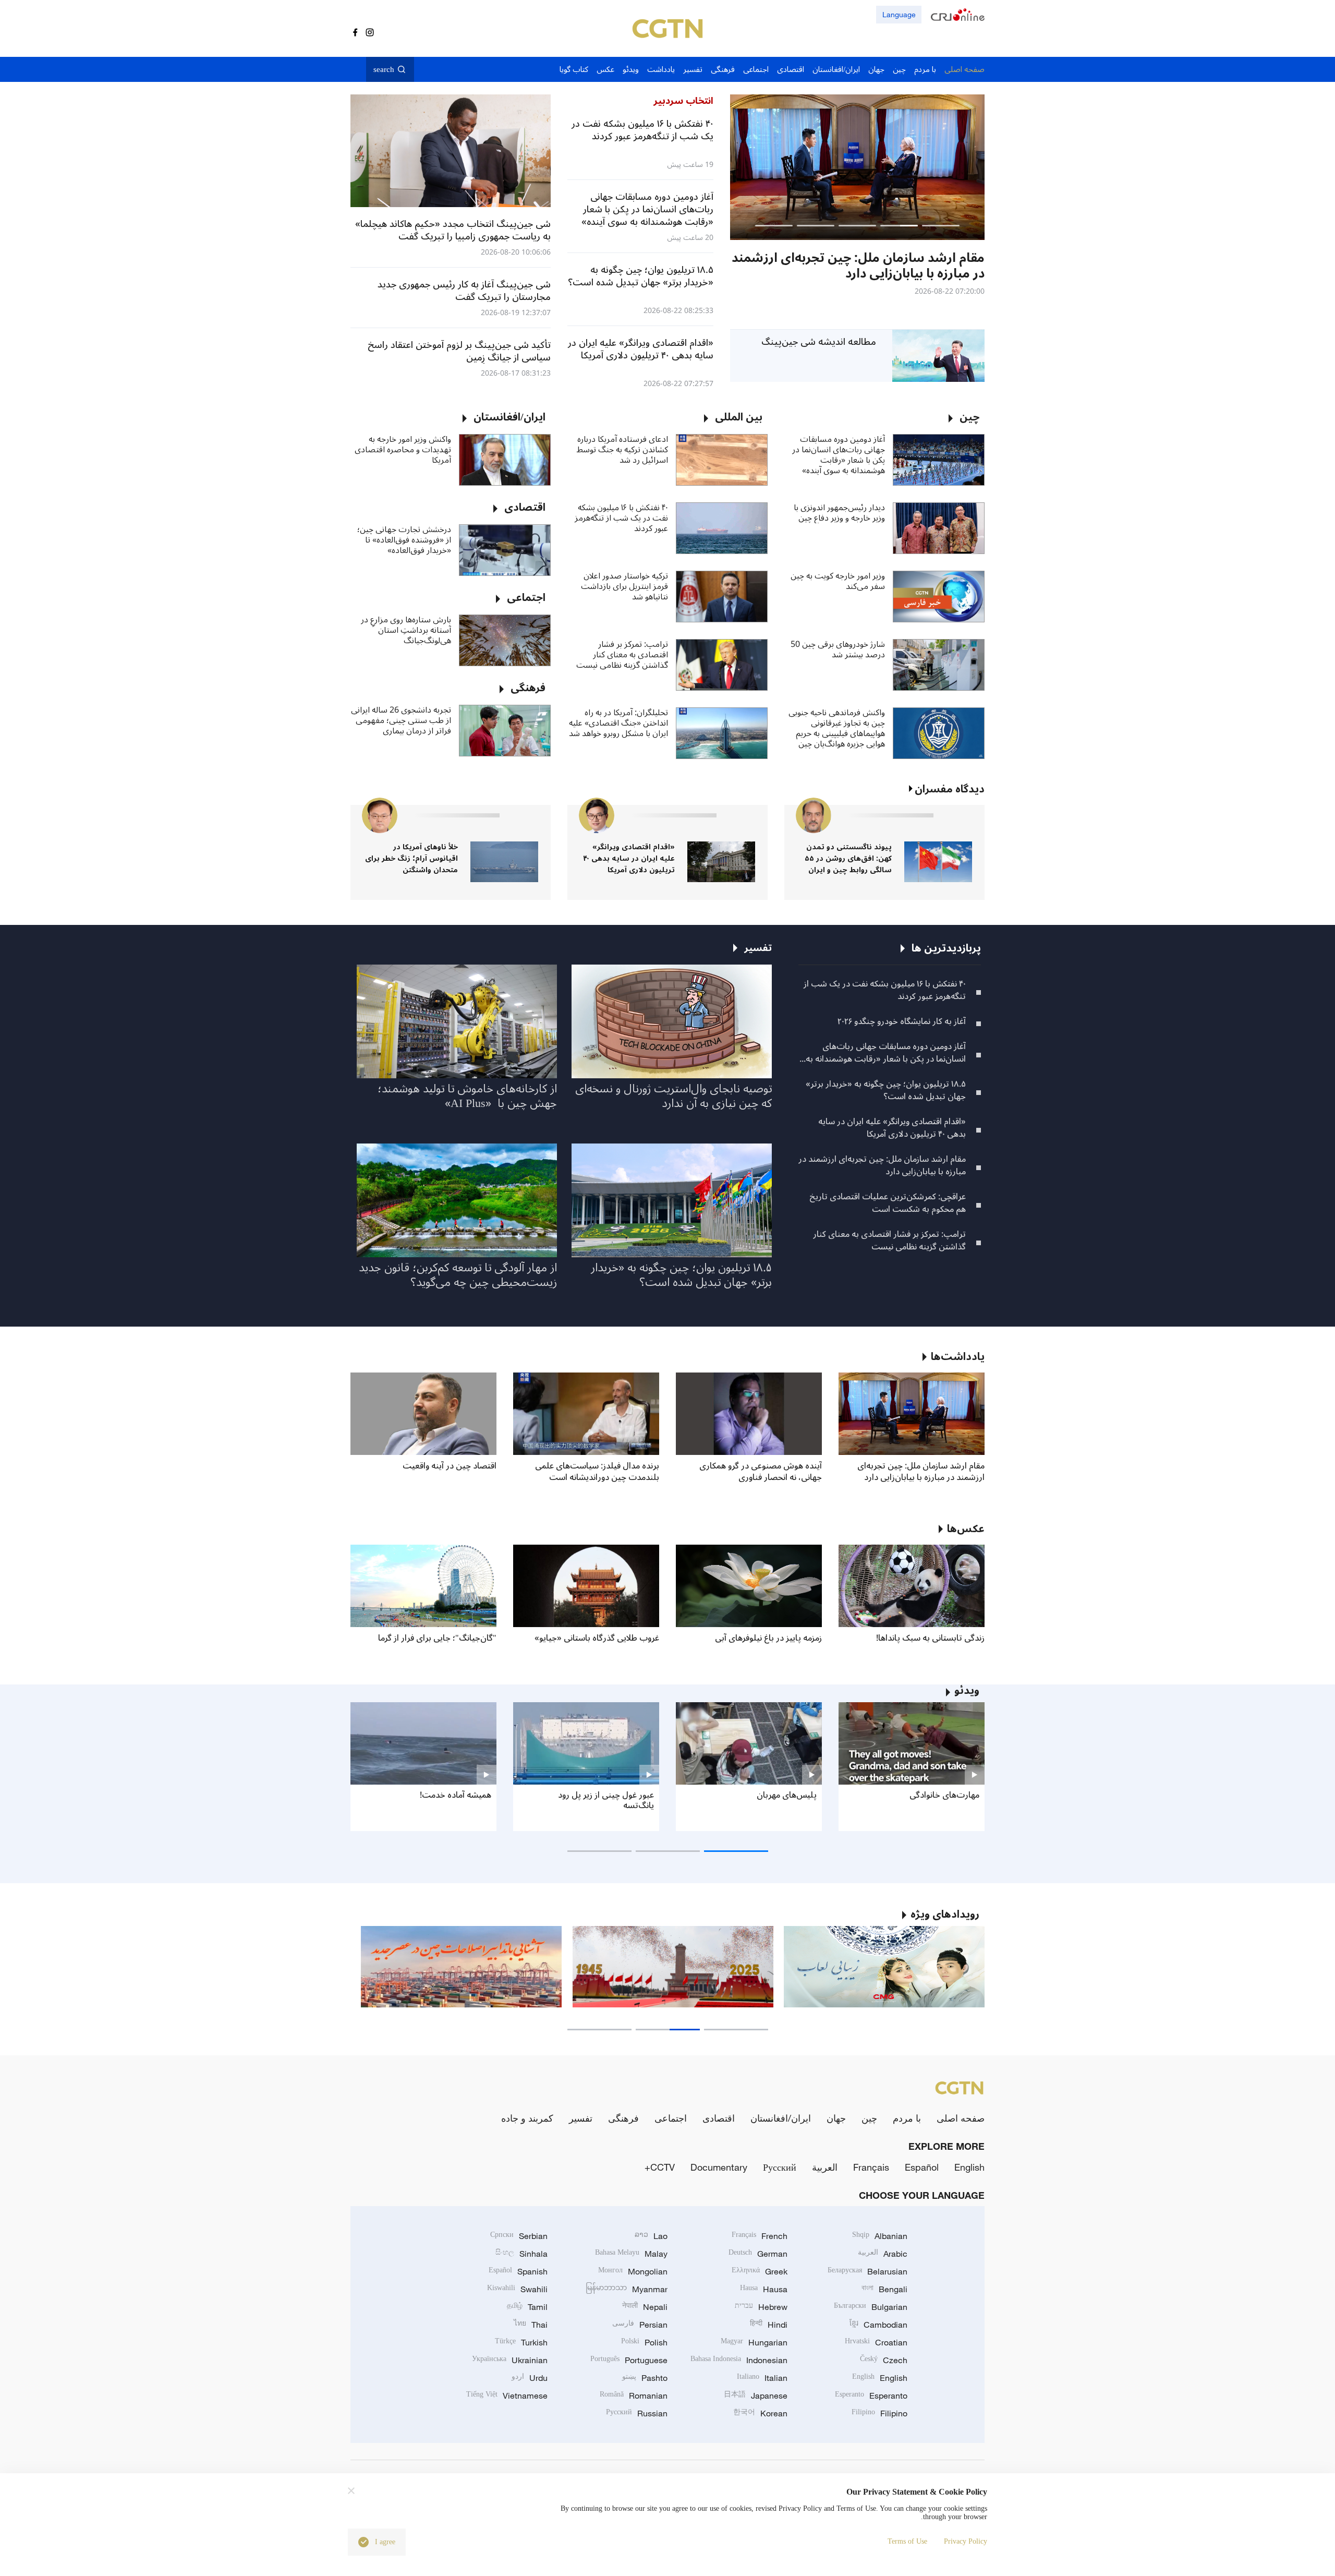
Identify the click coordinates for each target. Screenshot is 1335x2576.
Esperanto (871, 2396)
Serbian (519, 2236)
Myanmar (627, 2289)
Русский (780, 2167)
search (384, 69)
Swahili (517, 2289)
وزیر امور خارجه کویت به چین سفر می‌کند (838, 581)
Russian (637, 2413)
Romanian (634, 2396)
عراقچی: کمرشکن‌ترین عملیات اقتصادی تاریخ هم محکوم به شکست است (888, 1203)
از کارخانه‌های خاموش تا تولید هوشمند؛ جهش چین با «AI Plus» (467, 1096)
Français (871, 2167)
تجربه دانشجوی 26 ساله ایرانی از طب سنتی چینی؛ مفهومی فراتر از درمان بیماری (401, 720)
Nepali (645, 2307)
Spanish (518, 2271)
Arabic (883, 2254)
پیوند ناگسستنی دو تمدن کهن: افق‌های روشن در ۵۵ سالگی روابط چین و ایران (848, 858)
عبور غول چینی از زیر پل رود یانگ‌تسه (606, 1800)
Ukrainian (510, 2360)
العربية (825, 2167)
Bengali (884, 2289)
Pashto (645, 2378)
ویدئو (967, 1691)
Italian (762, 2378)
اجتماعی (671, 2118)
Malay (631, 2254)
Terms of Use (907, 2541)
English (969, 2167)
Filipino (879, 2413)
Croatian (876, 2342)
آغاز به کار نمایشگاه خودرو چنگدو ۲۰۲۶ (902, 1021)
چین (869, 2118)
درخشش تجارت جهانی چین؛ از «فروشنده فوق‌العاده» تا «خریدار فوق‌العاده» (404, 540)
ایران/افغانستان (781, 2118)
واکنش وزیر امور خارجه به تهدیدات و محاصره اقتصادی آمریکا (403, 450)
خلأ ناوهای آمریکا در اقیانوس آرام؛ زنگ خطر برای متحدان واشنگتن (411, 858)
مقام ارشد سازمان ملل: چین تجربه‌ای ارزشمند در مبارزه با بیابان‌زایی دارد (882, 1165)
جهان (836, 2118)
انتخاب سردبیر (683, 101)
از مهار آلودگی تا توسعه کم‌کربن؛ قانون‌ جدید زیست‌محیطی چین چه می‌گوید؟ (458, 1275)
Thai (531, 2325)
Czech (884, 2360)
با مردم (907, 2118)
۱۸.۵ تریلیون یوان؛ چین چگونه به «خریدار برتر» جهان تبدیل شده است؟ (886, 1090)
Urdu (530, 2378)
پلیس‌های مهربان (787, 1795)
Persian (640, 2325)
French (760, 2236)
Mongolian (633, 2271)
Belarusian (867, 2271)
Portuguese (629, 2360)
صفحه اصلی (961, 2118)
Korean (760, 2413)
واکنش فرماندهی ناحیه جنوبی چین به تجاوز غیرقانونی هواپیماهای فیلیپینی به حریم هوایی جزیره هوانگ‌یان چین (837, 728)
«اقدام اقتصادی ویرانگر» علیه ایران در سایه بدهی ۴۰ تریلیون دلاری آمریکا (629, 858)
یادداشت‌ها (958, 1357)
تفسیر (581, 2118)
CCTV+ (660, 2167)
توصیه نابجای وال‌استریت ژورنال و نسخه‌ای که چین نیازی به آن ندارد (673, 1096)
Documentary (719, 2167)
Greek (760, 2271)
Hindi (769, 2325)
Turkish (521, 2342)
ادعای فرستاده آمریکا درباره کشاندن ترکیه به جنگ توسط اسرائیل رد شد (622, 450)
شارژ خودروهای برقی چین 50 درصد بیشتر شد (838, 649)
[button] (941, 226)
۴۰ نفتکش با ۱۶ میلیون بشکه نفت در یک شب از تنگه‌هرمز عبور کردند (621, 518)
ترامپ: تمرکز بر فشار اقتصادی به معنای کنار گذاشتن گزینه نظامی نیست (622, 655)
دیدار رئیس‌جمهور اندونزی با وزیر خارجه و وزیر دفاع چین (839, 513)
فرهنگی (623, 2118)
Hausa (764, 2289)
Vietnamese (507, 2396)
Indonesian (739, 2360)
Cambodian (878, 2325)
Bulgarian (871, 2307)
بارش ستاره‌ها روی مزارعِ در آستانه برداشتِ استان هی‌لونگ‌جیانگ (406, 630)
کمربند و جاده (527, 2118)
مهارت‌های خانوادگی (944, 1795)
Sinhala (521, 2254)
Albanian (880, 2236)
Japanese (756, 2396)
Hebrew (761, 2307)
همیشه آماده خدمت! (456, 1795)
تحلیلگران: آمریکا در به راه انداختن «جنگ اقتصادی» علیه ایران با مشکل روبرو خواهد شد (618, 723)
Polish (644, 2342)
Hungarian (754, 2342)
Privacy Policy (966, 2541)
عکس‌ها (966, 1529)
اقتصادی (719, 2118)
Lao (651, 2236)
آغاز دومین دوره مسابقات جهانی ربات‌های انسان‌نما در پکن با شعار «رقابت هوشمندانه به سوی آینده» (839, 455)
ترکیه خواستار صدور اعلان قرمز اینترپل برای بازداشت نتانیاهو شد (624, 586)
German (758, 2254)
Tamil (527, 2307)
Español (922, 2167)
